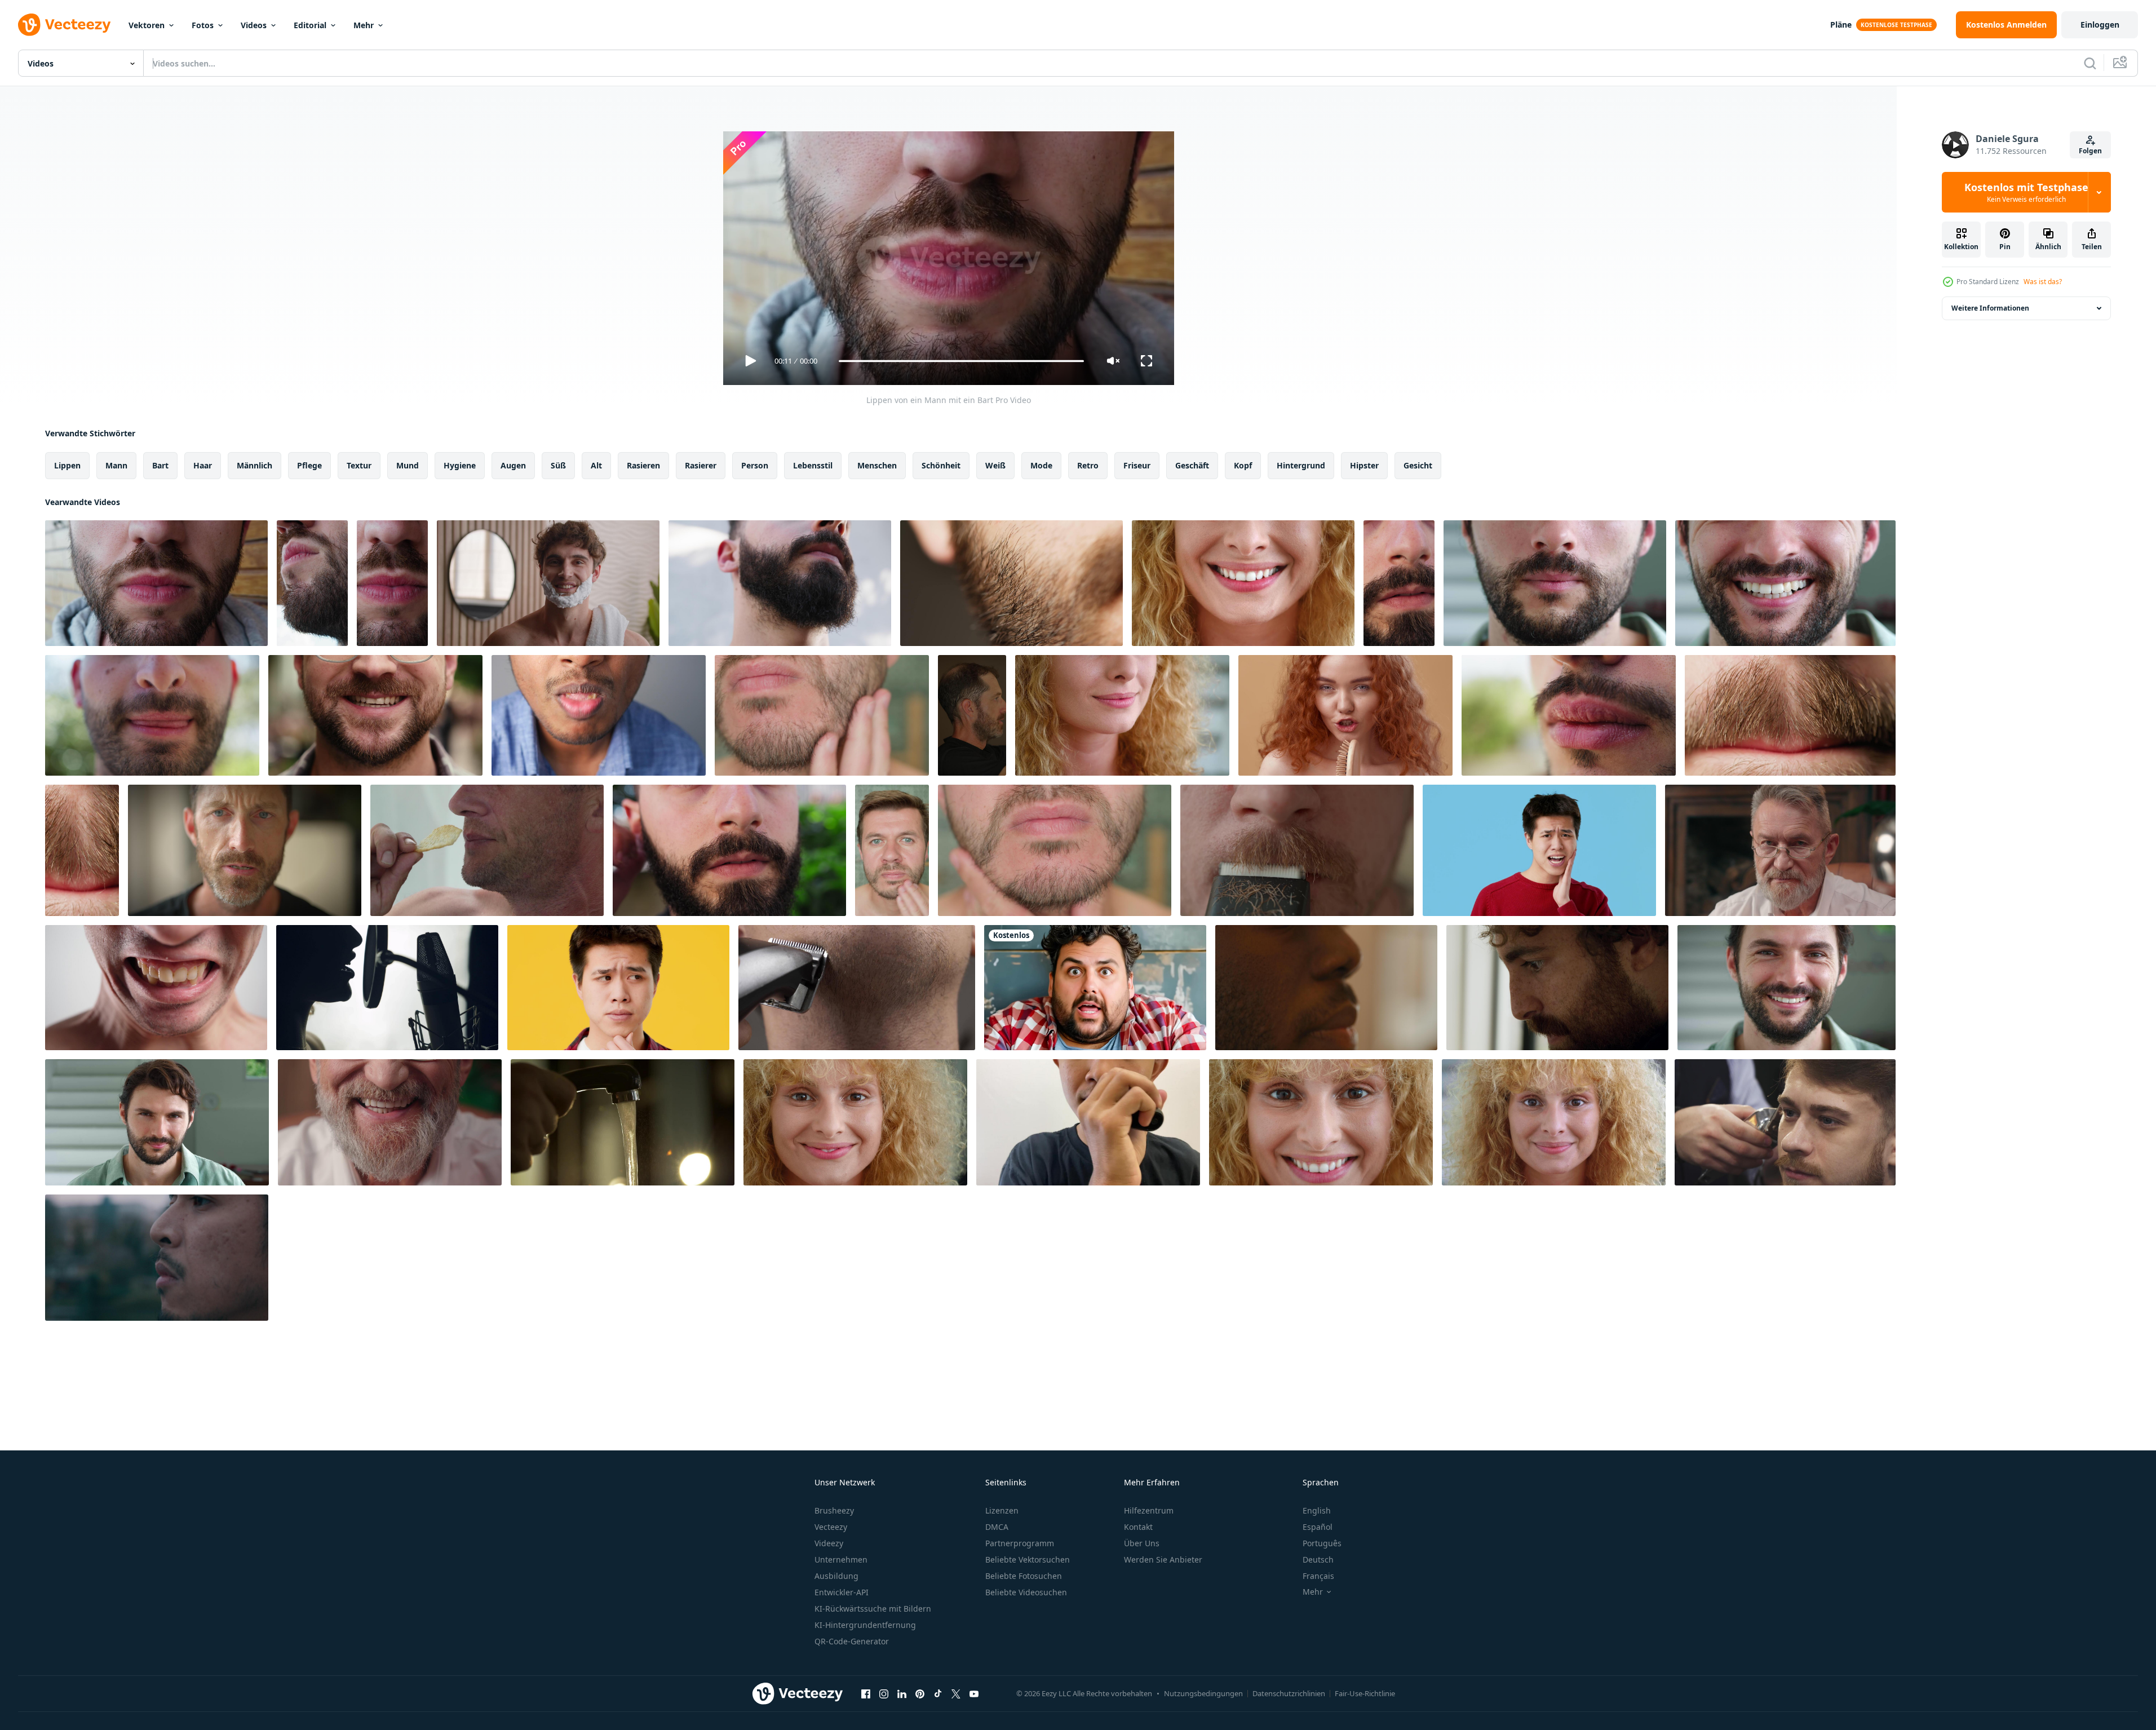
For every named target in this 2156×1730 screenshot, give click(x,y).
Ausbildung (836, 1576)
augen (513, 465)
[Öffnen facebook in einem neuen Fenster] (866, 1693)
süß (558, 465)
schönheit (941, 465)
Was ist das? (2043, 282)
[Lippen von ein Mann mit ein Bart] (156, 583)
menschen (877, 465)
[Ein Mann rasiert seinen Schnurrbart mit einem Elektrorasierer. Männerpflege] (1088, 1122)
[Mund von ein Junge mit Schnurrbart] (1569, 715)
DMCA (997, 1527)
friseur (1137, 465)
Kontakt (1138, 1527)
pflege (309, 465)
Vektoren (147, 25)
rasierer (701, 465)
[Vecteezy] (64, 25)
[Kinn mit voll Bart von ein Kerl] (780, 583)
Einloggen (2100, 25)
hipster (1364, 465)
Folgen (2090, 151)
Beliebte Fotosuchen (1024, 1576)
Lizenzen (1002, 1510)
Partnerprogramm (1020, 1543)
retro (1088, 465)
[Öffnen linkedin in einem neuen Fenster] (902, 1693)
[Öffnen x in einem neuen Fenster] (956, 1693)
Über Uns (1142, 1543)
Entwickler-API (842, 1592)
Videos (254, 25)
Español (1318, 1527)
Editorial (310, 25)
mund (408, 465)
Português (1322, 1543)
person (755, 465)
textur (359, 465)
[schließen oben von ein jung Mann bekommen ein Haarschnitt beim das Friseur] (1785, 1122)
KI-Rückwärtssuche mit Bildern (873, 1609)
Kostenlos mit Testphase (2026, 192)
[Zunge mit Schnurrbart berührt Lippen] (1790, 715)
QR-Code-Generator (852, 1641)
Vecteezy (831, 1527)
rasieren (643, 465)
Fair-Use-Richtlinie (1365, 1693)
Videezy (829, 1543)
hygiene (460, 465)
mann (116, 465)
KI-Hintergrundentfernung (865, 1625)
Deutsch (1318, 1559)
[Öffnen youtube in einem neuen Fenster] (974, 1693)
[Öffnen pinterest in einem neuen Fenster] (920, 1693)
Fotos (203, 25)
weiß (995, 465)
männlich (254, 465)
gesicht (1418, 465)
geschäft (1192, 465)
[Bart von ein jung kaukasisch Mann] (1011, 583)
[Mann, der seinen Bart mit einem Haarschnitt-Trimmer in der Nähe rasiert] (857, 988)
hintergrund (1301, 465)
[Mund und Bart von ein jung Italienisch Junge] (152, 715)
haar (203, 465)
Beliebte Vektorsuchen (1028, 1559)
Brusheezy (834, 1510)
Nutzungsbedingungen (1203, 1693)
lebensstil (813, 465)
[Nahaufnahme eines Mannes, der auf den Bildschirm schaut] (1557, 988)
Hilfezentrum (1149, 1510)
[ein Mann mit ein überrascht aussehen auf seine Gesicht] (1095, 988)
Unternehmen (841, 1559)
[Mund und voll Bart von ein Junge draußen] (1399, 583)
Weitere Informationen (1990, 308)
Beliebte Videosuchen (1026, 1592)
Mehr (364, 25)
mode (1041, 465)
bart (160, 465)
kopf (1243, 465)
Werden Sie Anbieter (1163, 1559)
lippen (67, 465)
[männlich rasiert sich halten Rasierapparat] (1297, 850)
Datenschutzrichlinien (1289, 1693)
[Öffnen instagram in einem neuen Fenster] (884, 1693)
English (1317, 1510)
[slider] (961, 361)
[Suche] (2090, 63)
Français (1318, 1576)
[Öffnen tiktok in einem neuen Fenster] (938, 1693)
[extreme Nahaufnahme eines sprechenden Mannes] (1326, 988)
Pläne (1841, 25)
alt (596, 465)
